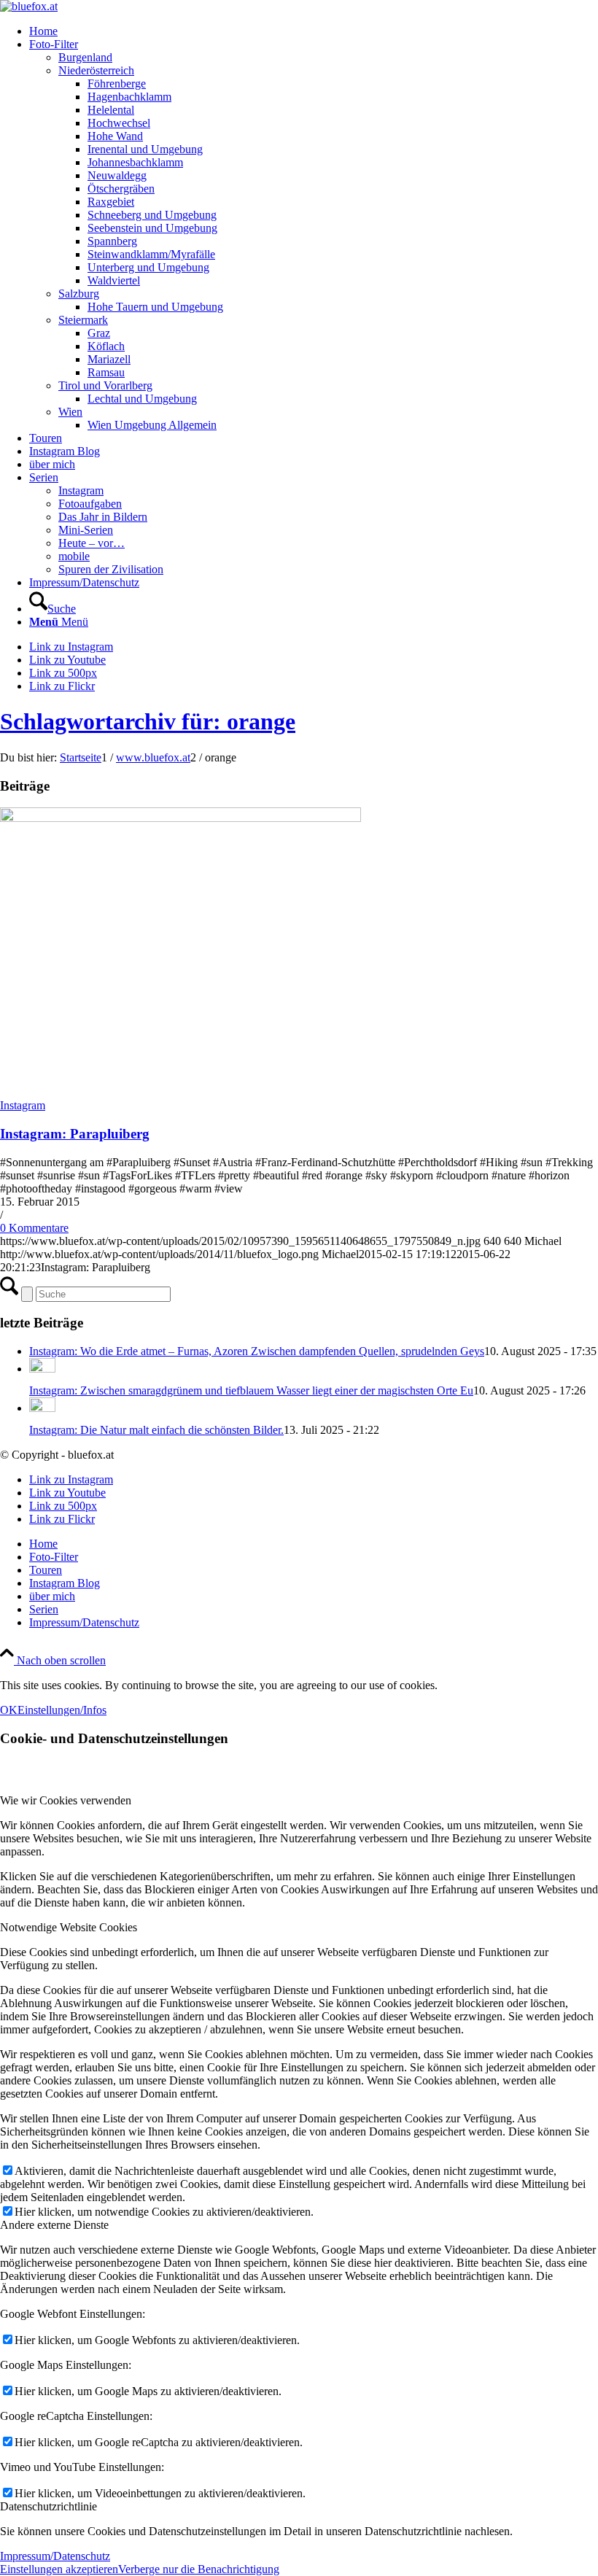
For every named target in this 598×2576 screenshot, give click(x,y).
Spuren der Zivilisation (111, 569)
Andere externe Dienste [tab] (54, 2225)
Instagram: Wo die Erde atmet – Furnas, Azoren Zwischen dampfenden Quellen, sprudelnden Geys (257, 1351)
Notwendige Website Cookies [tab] (69, 1927)
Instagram (81, 490)
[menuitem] (314, 31)
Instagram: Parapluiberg (75, 1134)
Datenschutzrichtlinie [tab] (48, 2506)
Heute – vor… (92, 543)
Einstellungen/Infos (62, 1710)
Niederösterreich (96, 70)
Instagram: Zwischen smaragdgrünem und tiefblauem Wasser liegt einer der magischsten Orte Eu (251, 1390)
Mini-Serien (86, 530)
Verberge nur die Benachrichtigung (199, 2569)
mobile (74, 556)
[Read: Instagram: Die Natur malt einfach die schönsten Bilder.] (42, 1408)
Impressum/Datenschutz (55, 2556)
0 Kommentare (34, 1228)
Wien (70, 412)
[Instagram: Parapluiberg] (180, 818)
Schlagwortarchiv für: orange (148, 721)
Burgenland (85, 57)
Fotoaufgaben (90, 504)
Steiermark (83, 320)
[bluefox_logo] (29, 6)
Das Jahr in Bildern (103, 517)
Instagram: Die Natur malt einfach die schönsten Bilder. (156, 1430)
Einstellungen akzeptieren (59, 2569)
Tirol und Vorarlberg (105, 385)
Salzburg (79, 294)
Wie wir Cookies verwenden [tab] (66, 1800)
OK (9, 1710)
